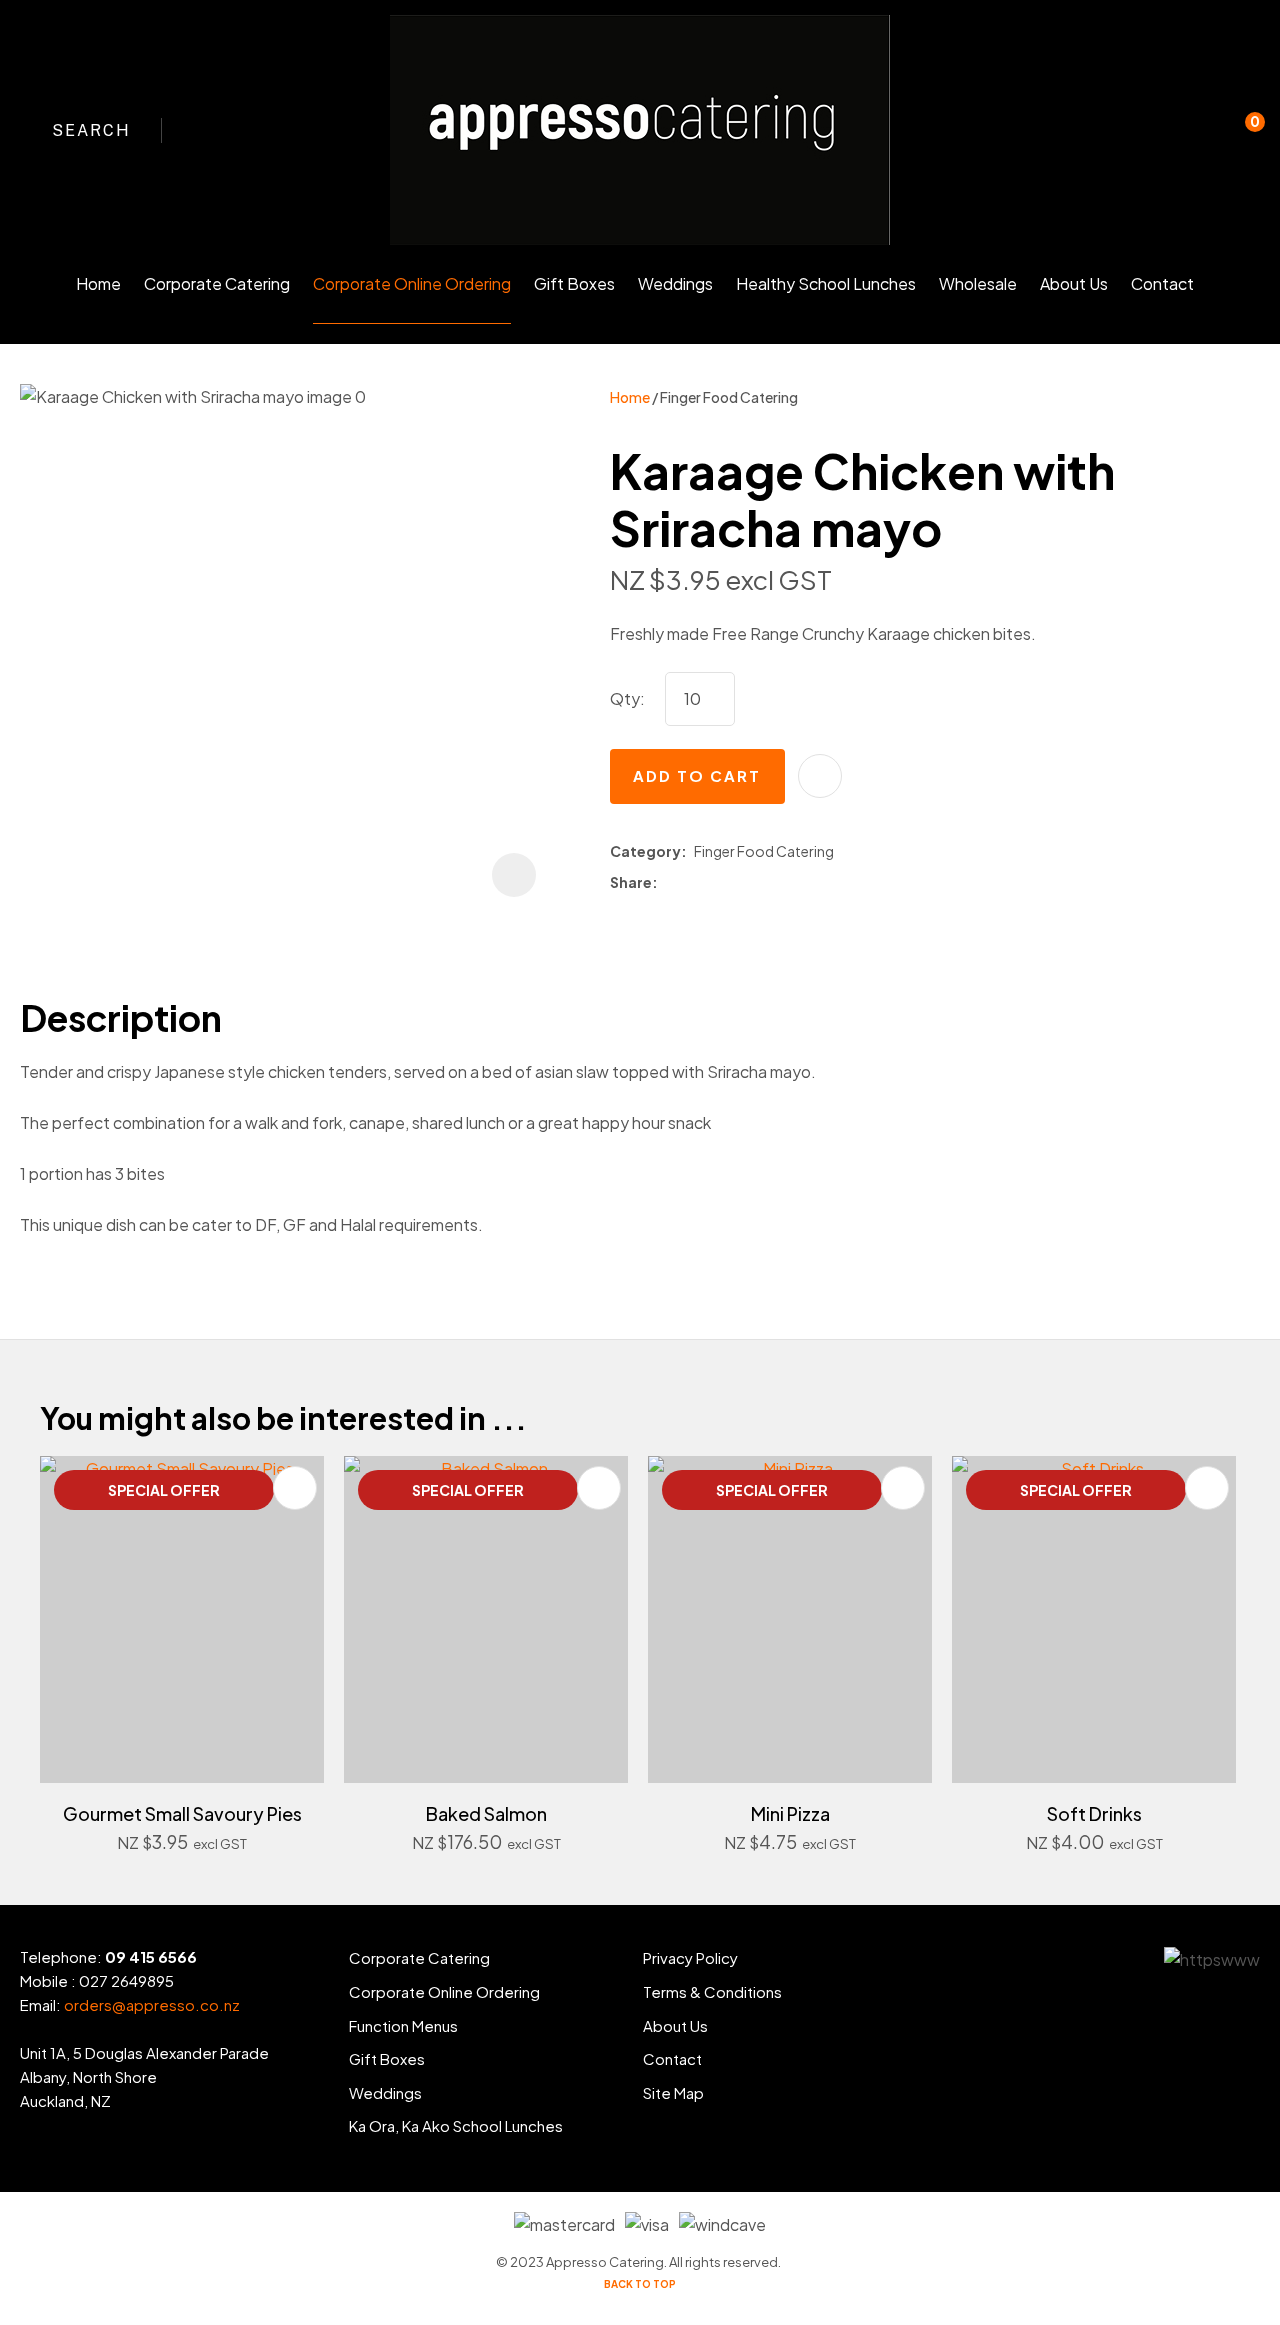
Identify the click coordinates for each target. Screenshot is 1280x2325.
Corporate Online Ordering (412, 283)
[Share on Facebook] (668, 882)
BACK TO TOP (640, 2284)
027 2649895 (126, 1980)
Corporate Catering (217, 283)
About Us (1074, 283)
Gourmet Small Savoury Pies (182, 1813)
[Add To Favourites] (820, 776)
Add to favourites (295, 1488)
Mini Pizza (790, 1813)
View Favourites (1199, 130)
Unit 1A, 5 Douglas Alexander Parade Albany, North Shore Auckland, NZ (144, 2076)
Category (645, 851)
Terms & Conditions (712, 1991)
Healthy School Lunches (826, 283)
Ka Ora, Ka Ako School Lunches (456, 2125)
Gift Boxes (574, 283)
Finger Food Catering (729, 397)
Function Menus (403, 2025)
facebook (205, 130)
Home (98, 283)
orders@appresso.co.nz (152, 2004)
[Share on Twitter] (693, 883)
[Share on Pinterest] (751, 883)
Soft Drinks (1094, 1813)
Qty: (627, 698)
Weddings (675, 283)
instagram (241, 130)
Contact (1162, 283)
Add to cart (697, 775)
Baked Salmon (486, 1813)
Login (1158, 143)
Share (631, 882)
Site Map (673, 2092)
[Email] (722, 882)
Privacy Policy (690, 1957)
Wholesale (978, 283)
